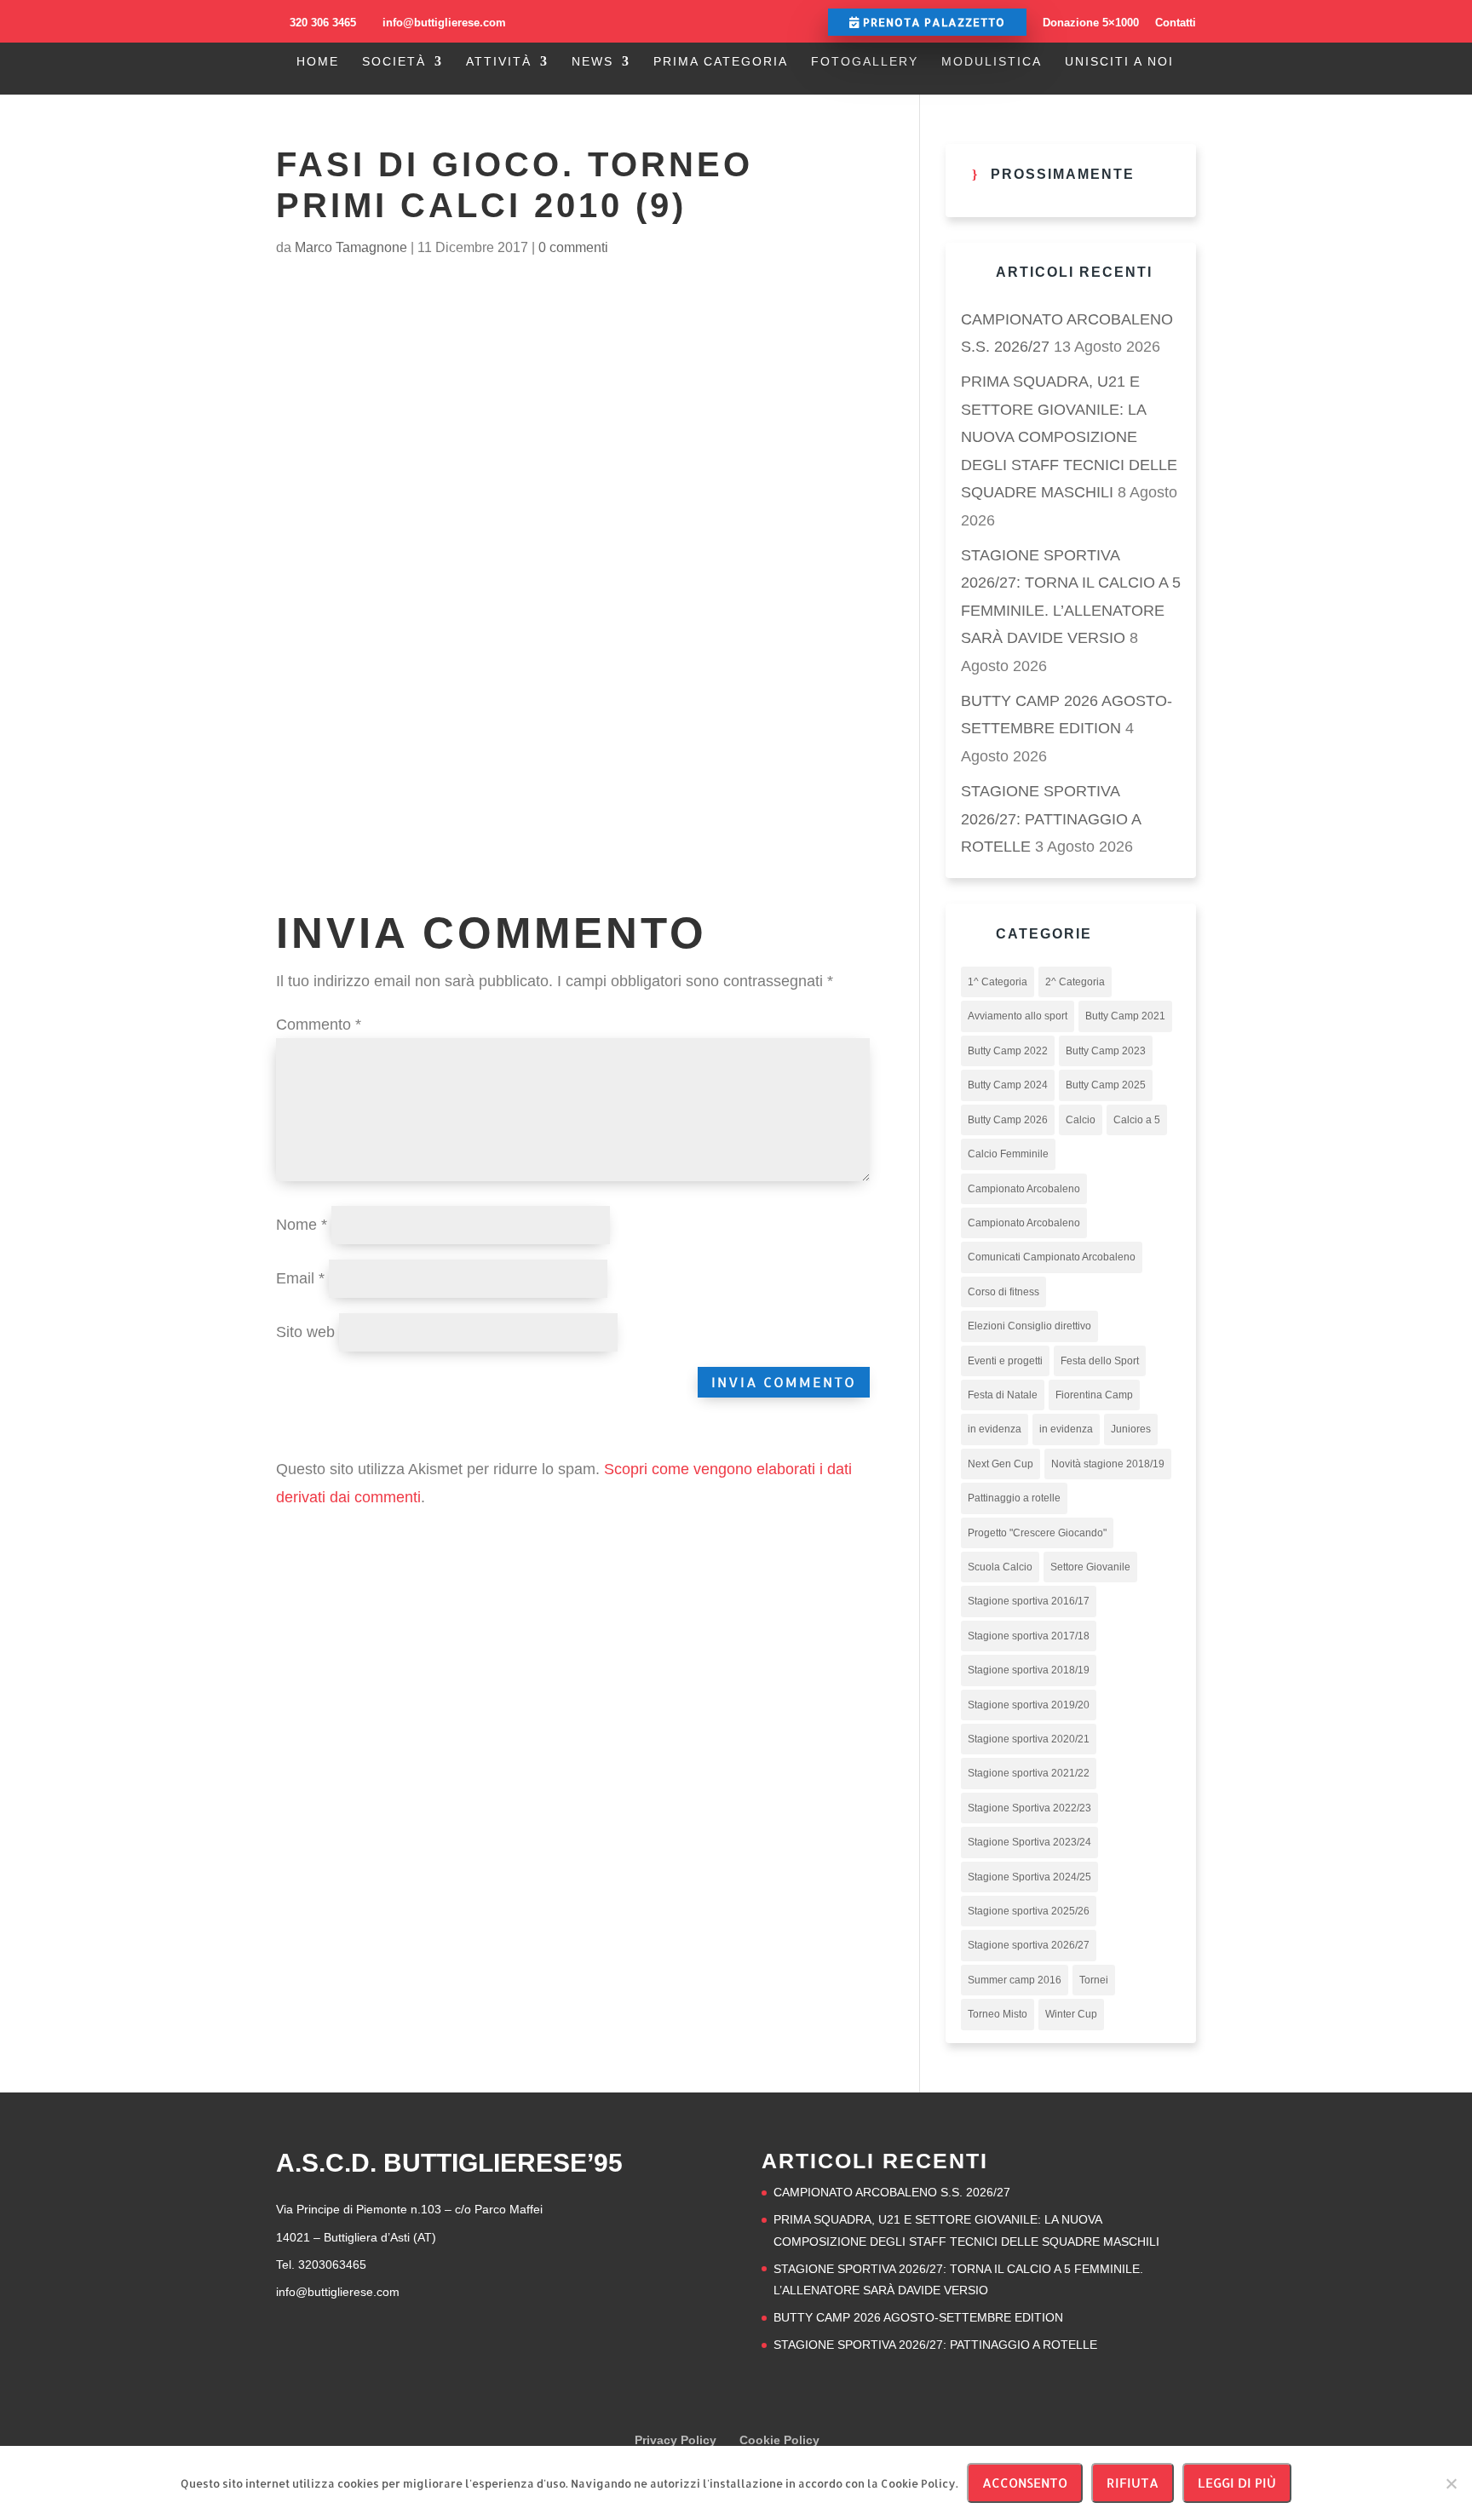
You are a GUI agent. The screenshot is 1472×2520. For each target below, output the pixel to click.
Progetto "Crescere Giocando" (1037, 1533)
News (592, 62)
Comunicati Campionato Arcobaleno (1052, 1257)
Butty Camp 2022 (1008, 1051)
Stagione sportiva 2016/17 (1029, 1601)
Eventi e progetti (1005, 1361)
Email (300, 1278)
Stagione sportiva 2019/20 (1029, 1705)
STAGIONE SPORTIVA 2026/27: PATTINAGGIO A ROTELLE (1051, 819)
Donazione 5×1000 (1091, 23)
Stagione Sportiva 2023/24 (1029, 1842)
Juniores (1131, 1429)
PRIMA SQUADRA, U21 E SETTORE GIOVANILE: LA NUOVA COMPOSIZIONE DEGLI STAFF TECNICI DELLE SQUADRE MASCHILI (1069, 437)
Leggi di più (1237, 2483)
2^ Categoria (1075, 982)
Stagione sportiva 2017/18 (1029, 1636)
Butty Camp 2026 (1008, 1120)
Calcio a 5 (1137, 1120)
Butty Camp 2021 (1125, 1016)
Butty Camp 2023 (1106, 1051)
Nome (302, 1225)
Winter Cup (1071, 2014)
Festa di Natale (1003, 1395)
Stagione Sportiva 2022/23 (1029, 1808)
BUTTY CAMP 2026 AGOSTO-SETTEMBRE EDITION (918, 2317)
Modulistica (992, 62)
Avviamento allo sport (1018, 1016)
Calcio (1081, 1120)
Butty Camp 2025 (1106, 1085)
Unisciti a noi (1119, 62)
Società (394, 62)
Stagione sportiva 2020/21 (1029, 1739)
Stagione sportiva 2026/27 (1029, 1945)
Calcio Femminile (1008, 1154)
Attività (499, 62)
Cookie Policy (779, 2440)
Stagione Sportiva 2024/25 (1029, 1877)
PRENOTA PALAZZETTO (932, 22)
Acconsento (1025, 2483)
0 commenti (573, 247)
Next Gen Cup (1000, 1464)
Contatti (1176, 23)
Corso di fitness (1003, 1292)
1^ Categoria (998, 982)
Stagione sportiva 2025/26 (1029, 1911)
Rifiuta (1133, 2483)
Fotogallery (865, 62)
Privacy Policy (676, 2440)
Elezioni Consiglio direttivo (1029, 1326)
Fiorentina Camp (1094, 1395)
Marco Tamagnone (351, 247)
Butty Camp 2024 (1008, 1085)
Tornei (1094, 1980)
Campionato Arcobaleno (1024, 1189)
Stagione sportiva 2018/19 (1029, 1670)
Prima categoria (721, 62)
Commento (319, 1025)
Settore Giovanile (1090, 1567)
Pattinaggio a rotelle (1014, 1498)
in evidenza (995, 1429)
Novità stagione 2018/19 (1108, 1464)
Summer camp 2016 (1015, 1980)
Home (318, 62)
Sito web (305, 1332)
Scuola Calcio (1000, 1567)
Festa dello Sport (1100, 1361)
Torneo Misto (998, 2014)
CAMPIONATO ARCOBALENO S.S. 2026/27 (892, 2192)
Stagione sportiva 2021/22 (1029, 1773)
